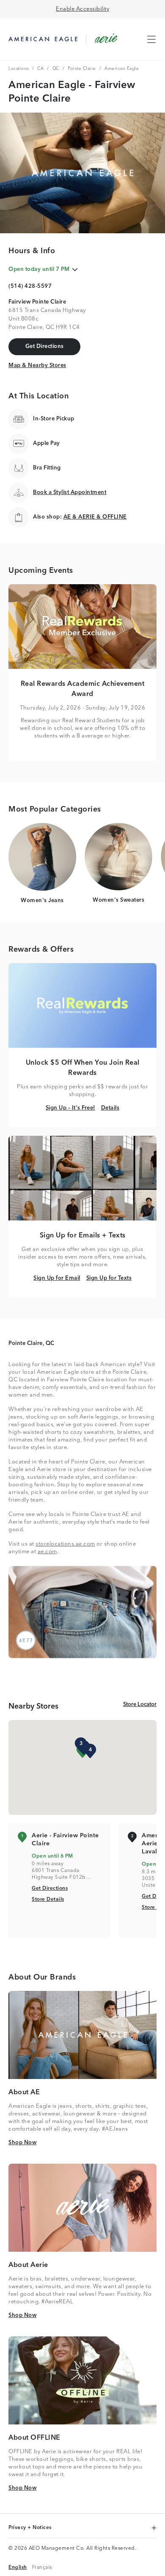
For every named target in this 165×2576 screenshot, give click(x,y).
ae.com (47, 1552)
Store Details (48, 1899)
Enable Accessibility (82, 9)
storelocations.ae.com (65, 1544)
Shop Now (22, 2143)
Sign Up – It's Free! (70, 1108)
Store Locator (140, 1704)
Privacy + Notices (31, 2528)
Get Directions (50, 1888)
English (18, 2567)
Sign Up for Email (57, 1278)
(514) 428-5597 (30, 286)
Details (110, 1108)
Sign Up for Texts (109, 1278)
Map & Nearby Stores (37, 365)
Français (42, 2567)
